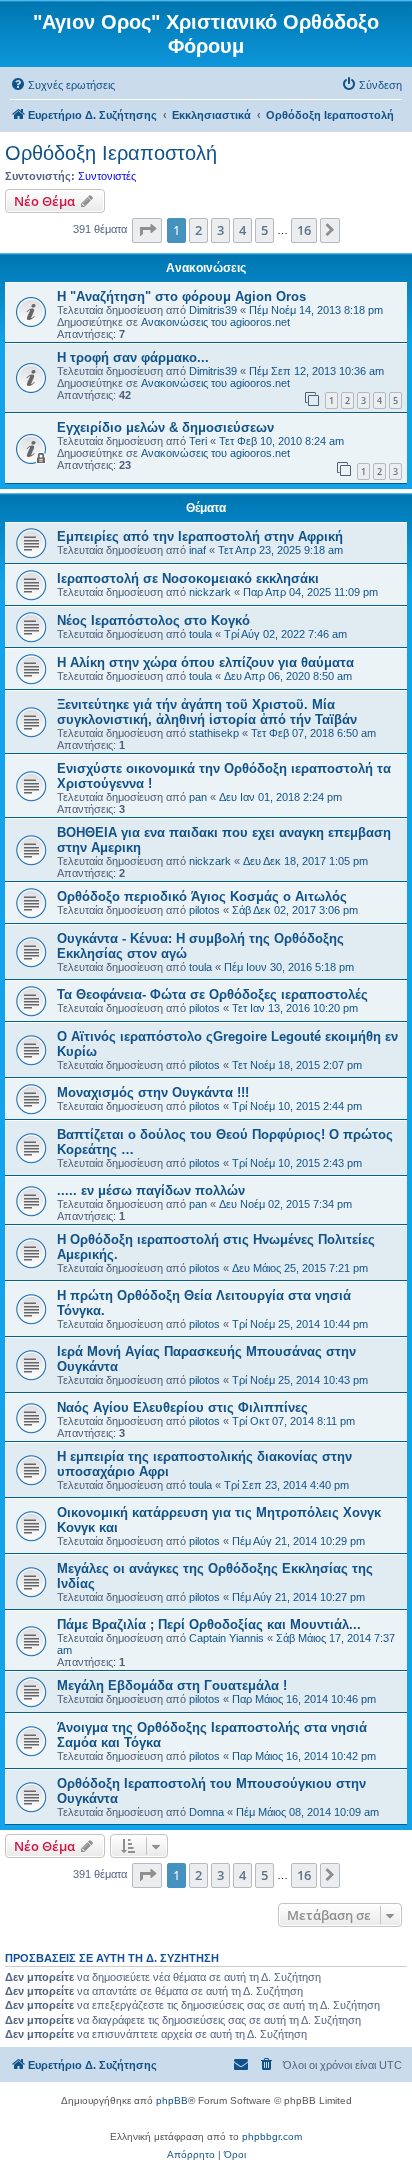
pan (198, 797)
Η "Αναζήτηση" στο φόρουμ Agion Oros (181, 296)
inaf (197, 550)
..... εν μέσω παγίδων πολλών (151, 1190)
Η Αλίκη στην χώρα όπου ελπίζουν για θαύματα (205, 662)
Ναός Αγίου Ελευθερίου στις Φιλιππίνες (182, 1407)
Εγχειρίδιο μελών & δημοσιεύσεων (165, 427)
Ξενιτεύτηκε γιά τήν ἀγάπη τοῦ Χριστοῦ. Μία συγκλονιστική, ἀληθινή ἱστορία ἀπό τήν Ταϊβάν (207, 712)
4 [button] (242, 230)
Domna (206, 1812)
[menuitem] (62, 85)
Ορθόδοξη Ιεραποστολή (111, 153)
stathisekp (214, 733)
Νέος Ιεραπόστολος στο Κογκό (153, 620)
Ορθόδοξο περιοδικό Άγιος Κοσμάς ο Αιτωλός (202, 896)
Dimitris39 (213, 310)
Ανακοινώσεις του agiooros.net (215, 322)
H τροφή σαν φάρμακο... (133, 357)
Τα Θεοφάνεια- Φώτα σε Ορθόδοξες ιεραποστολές (212, 994)
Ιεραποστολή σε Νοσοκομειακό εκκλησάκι (188, 578)
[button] (147, 230)
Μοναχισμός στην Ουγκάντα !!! (153, 1092)
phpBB (172, 2100)
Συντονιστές (107, 176)
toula (200, 634)
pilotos (204, 910)
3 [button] (220, 230)
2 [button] (198, 230)
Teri (198, 441)
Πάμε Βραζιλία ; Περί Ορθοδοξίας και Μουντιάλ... (209, 1624)
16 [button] (304, 230)
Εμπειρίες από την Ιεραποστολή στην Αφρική (200, 536)
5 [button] (264, 230)
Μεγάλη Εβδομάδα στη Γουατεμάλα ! (172, 1685)
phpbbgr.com (272, 2136)
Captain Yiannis (226, 1638)
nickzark (210, 592)
